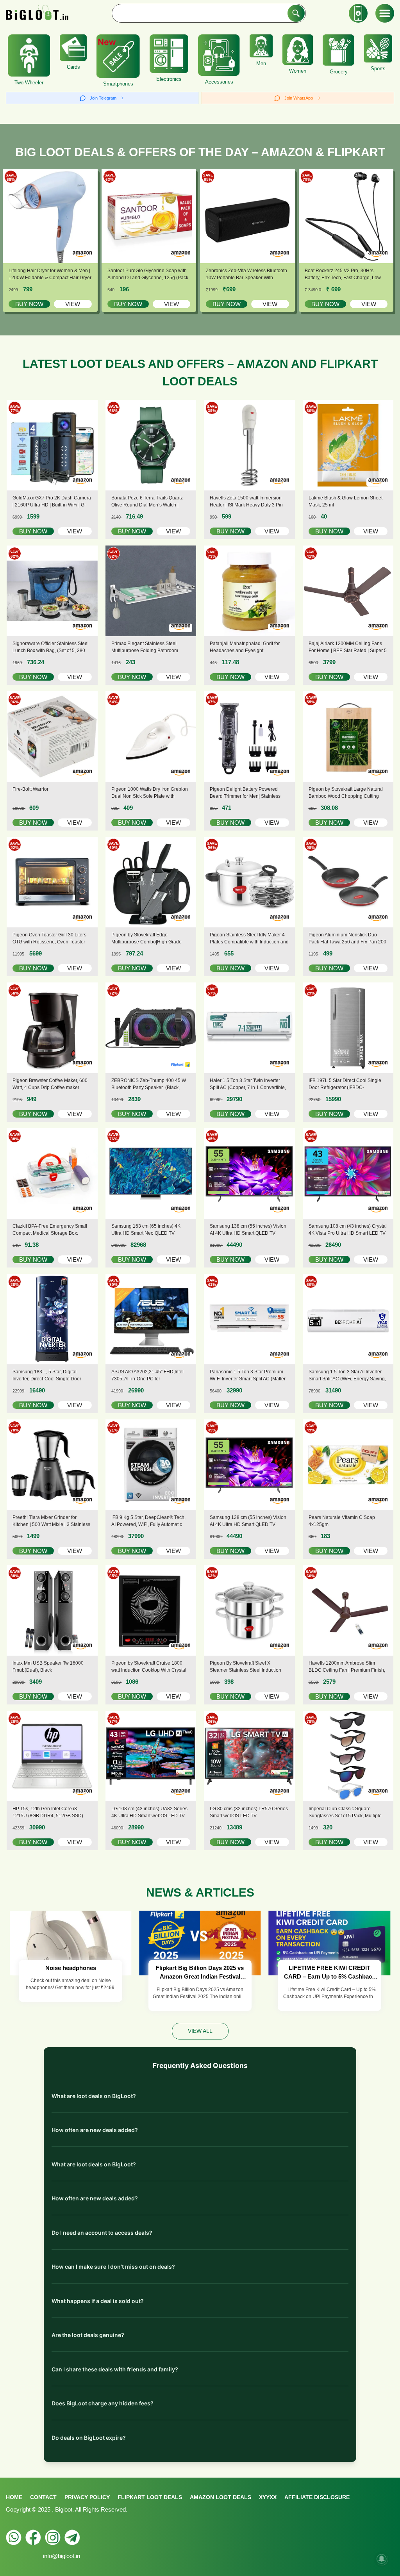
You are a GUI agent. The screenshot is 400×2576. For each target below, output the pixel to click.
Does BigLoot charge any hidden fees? (103, 2403)
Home (14, 2497)
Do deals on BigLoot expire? (89, 2438)
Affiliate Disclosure (317, 2497)
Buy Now (29, 304)
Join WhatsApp (299, 98)
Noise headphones (71, 1968)
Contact (43, 2497)
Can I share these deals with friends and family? (115, 2369)
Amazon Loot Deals (221, 2497)
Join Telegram (103, 98)
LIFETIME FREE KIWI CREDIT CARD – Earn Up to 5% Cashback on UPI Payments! (329, 1973)
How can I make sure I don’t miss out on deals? (113, 2267)
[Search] (296, 13)
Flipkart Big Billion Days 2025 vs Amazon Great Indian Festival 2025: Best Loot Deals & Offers (200, 1973)
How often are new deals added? (95, 2130)
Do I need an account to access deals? (102, 2233)
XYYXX (268, 2497)
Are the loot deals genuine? (88, 2335)
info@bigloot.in (62, 2556)
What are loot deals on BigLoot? (94, 2096)
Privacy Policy (87, 2497)
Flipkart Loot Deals (150, 2497)
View (73, 304)
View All (200, 2031)
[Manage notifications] (382, 2559)
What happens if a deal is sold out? (98, 2301)
